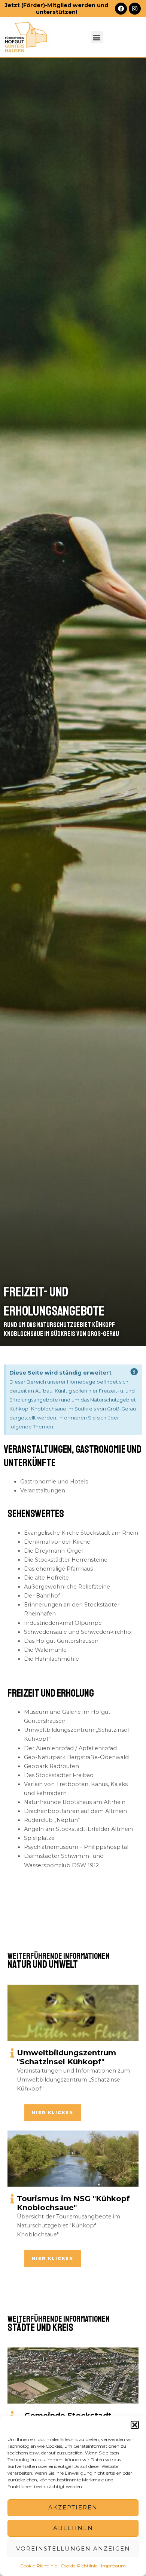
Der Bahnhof (42, 1596)
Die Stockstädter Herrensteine (66, 1560)
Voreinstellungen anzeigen (73, 2549)
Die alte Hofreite (46, 1578)
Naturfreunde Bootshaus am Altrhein (75, 1802)
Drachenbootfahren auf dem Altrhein (75, 1811)
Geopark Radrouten (51, 1766)
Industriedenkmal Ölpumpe (63, 1623)
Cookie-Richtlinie (39, 2566)
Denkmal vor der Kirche (57, 1542)
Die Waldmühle (45, 1650)
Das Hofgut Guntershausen (61, 1641)
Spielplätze (39, 1838)
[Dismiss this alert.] (134, 1372)
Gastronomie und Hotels (54, 1482)
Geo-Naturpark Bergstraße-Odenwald (76, 1757)
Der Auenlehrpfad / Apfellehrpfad (70, 1748)
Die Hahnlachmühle (51, 1659)
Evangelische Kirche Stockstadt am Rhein (81, 1533)
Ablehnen (73, 2528)
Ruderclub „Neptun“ (52, 1820)
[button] (135, 2425)
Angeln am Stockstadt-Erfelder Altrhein (78, 1829)
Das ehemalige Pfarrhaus (58, 1569)
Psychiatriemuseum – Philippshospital (76, 1847)
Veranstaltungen (43, 1491)
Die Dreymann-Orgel (53, 1551)
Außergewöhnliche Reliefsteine (67, 1587)
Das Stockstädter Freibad (59, 1775)
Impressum (113, 2566)
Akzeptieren (73, 2507)
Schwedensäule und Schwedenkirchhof (78, 1632)
